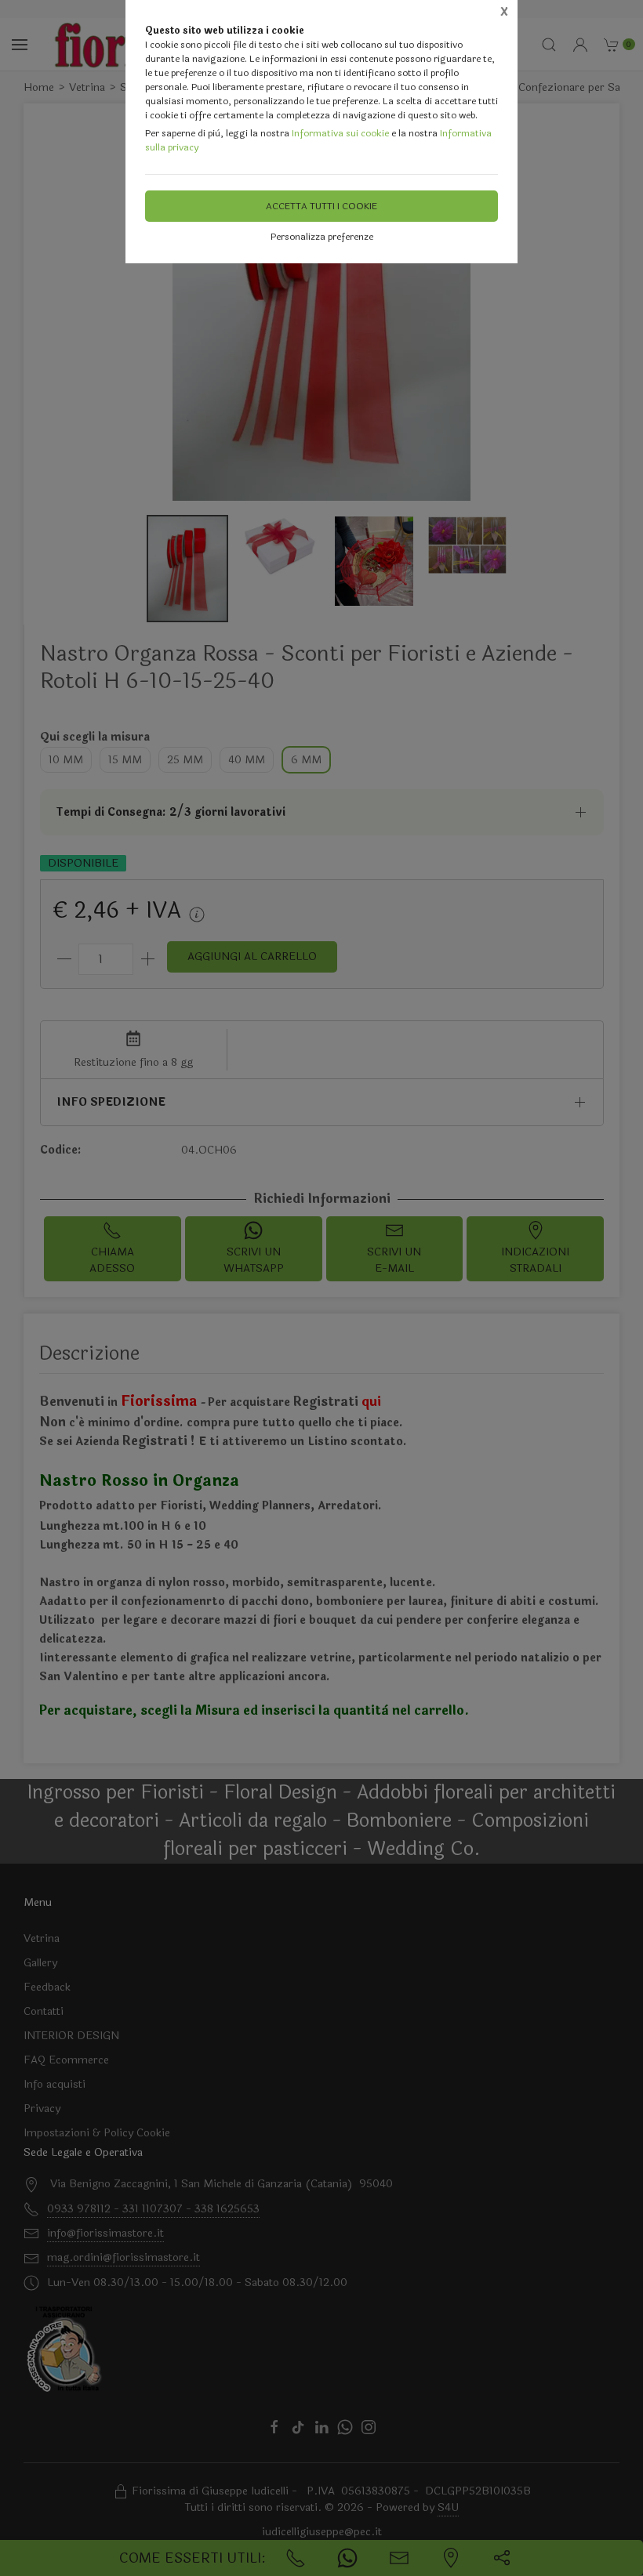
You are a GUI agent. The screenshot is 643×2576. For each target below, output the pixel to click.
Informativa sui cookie (340, 133)
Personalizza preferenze (322, 237)
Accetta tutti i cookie (321, 206)
